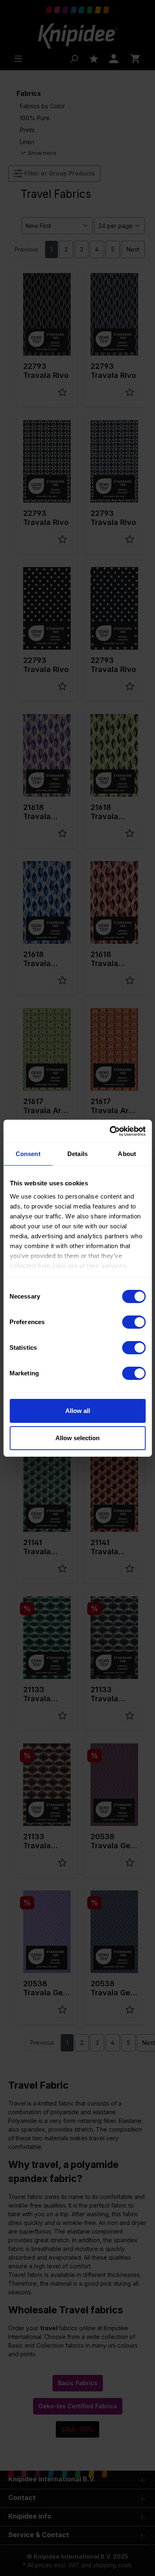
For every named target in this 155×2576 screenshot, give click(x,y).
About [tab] (127, 1154)
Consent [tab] (28, 1154)
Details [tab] (77, 1154)
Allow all (78, 1411)
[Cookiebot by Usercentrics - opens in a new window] (110, 1131)
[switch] (134, 1322)
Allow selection (77, 1438)
